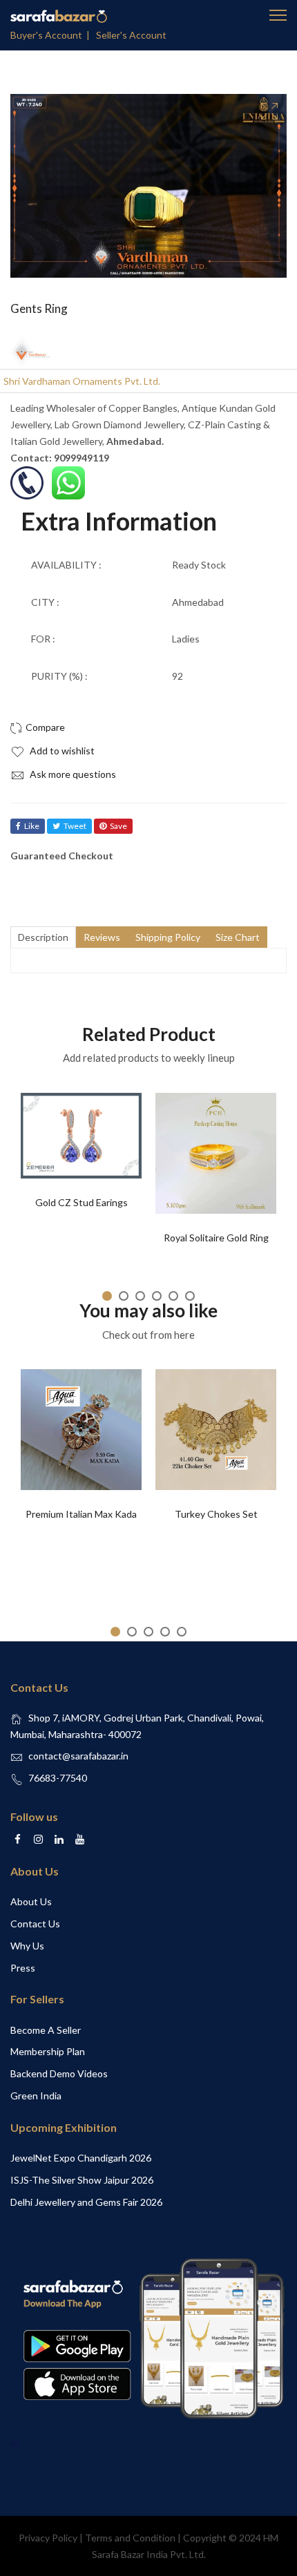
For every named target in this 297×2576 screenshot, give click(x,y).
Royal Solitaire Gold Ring (216, 1238)
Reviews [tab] (102, 937)
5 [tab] (173, 1296)
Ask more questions (72, 774)
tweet (75, 826)
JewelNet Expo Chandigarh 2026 (81, 2158)
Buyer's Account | (52, 35)
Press (23, 1968)
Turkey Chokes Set (216, 1514)
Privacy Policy (48, 2538)
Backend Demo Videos (59, 2073)
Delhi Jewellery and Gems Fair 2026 (86, 2202)
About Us (31, 1901)
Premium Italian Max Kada (81, 1514)
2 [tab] (124, 1296)
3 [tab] (140, 1296)
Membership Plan (48, 2051)
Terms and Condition (130, 2538)
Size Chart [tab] (238, 937)
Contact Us (35, 1924)
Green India (36, 2096)
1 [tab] (107, 1296)
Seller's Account (131, 35)
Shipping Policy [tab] (168, 937)
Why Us (27, 1946)
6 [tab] (190, 1296)
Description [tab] (43, 937)
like (32, 826)
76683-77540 (58, 1778)
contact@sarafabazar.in (78, 1756)
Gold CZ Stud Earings (82, 1202)
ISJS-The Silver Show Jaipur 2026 (82, 2180)
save (118, 826)
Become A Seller (46, 2030)
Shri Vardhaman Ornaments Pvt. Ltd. (82, 381)
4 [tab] (157, 1296)
